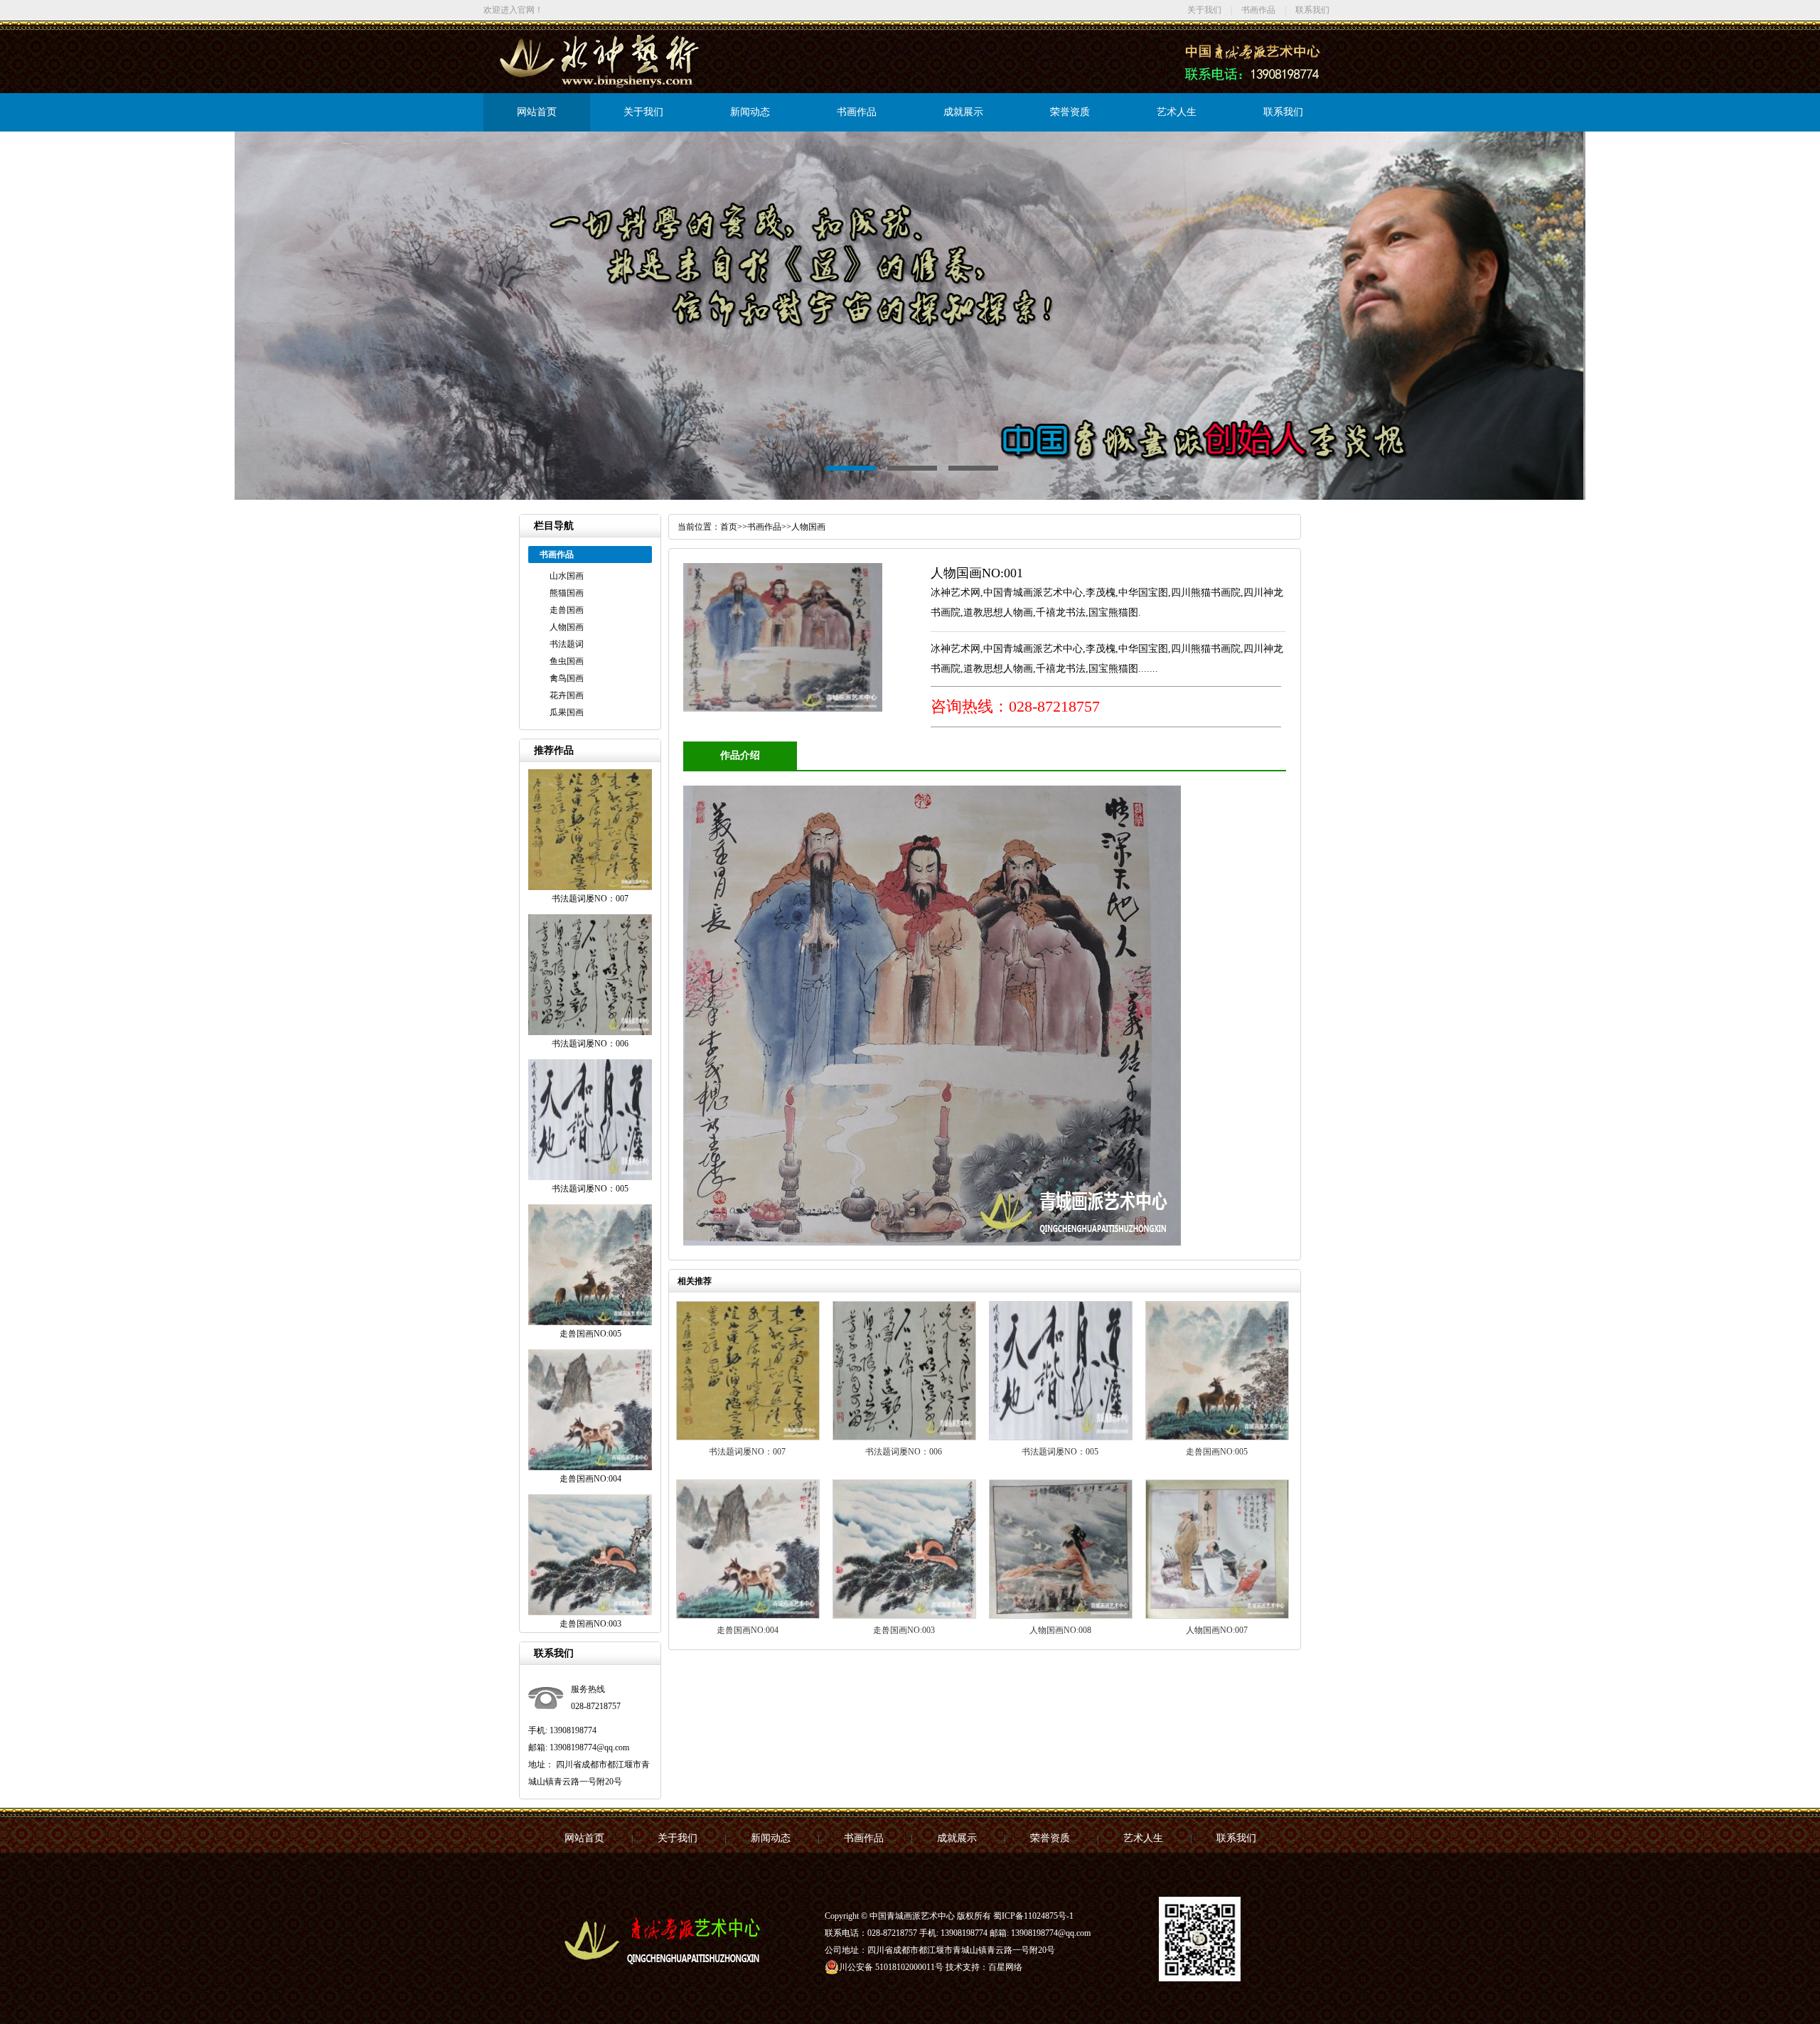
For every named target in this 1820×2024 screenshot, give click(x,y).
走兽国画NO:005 (1217, 1452)
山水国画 (567, 576)
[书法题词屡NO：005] (1061, 1437)
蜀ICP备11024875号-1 (1033, 1916)
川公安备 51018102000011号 (891, 1967)
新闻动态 (750, 112)
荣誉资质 (1070, 112)
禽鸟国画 (567, 678)
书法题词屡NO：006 (904, 1452)
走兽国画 (567, 610)
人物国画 (567, 627)
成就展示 (963, 112)
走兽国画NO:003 (904, 1630)
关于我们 (1204, 10)
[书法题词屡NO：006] (904, 1437)
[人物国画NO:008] (1061, 1616)
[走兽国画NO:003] (904, 1616)
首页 (729, 527)
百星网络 (1005, 1967)
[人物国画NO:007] (1217, 1616)
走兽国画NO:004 (748, 1630)
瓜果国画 (567, 712)
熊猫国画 (567, 593)
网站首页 (537, 112)
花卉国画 (567, 695)
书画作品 (1258, 10)
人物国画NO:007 (1217, 1630)
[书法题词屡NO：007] (748, 1437)
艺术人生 (1177, 112)
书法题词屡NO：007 (747, 1452)
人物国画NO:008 (1060, 1630)
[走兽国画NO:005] (1217, 1437)
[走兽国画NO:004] (748, 1616)
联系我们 (1312, 10)
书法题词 (567, 644)
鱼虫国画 (567, 661)
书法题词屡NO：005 (1060, 1452)
